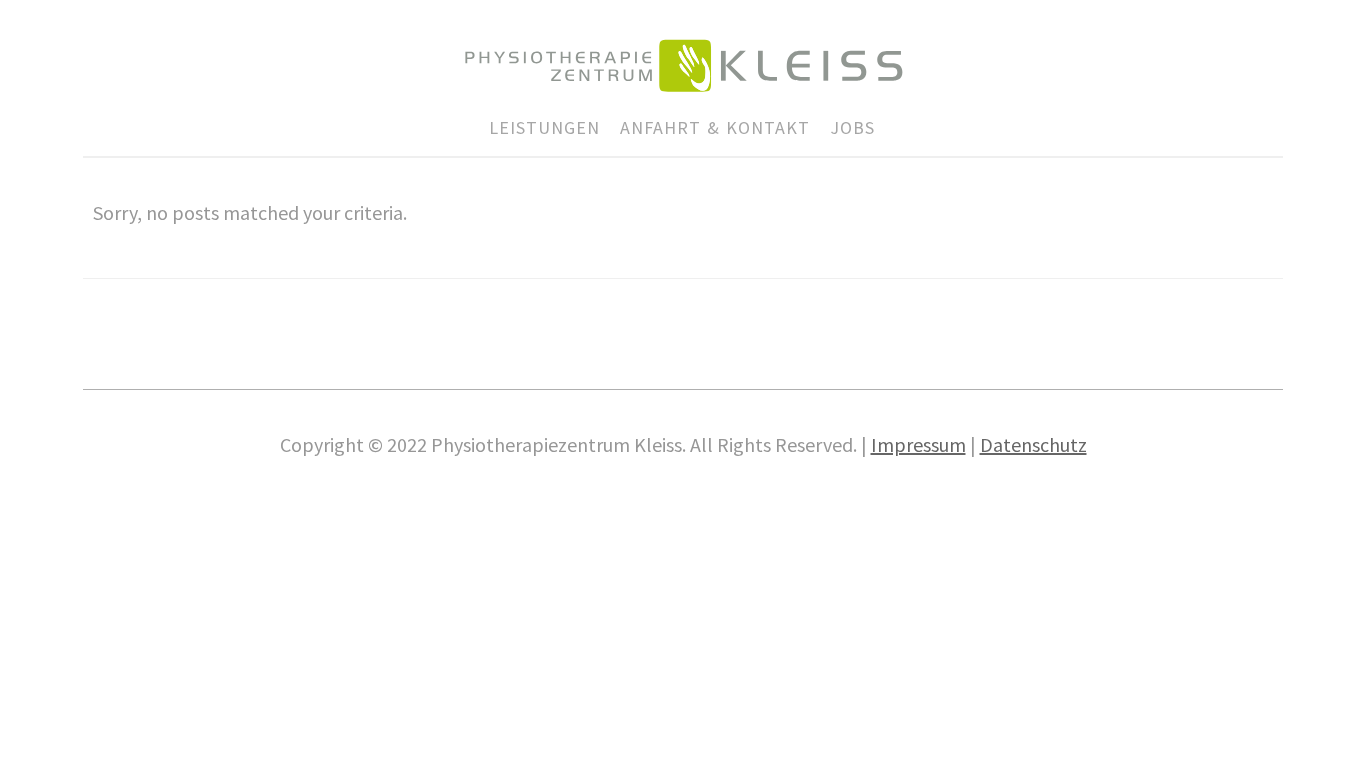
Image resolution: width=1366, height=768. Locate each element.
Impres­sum (918, 444)
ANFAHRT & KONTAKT (715, 127)
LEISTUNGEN (544, 127)
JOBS (852, 127)
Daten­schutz (1033, 444)
